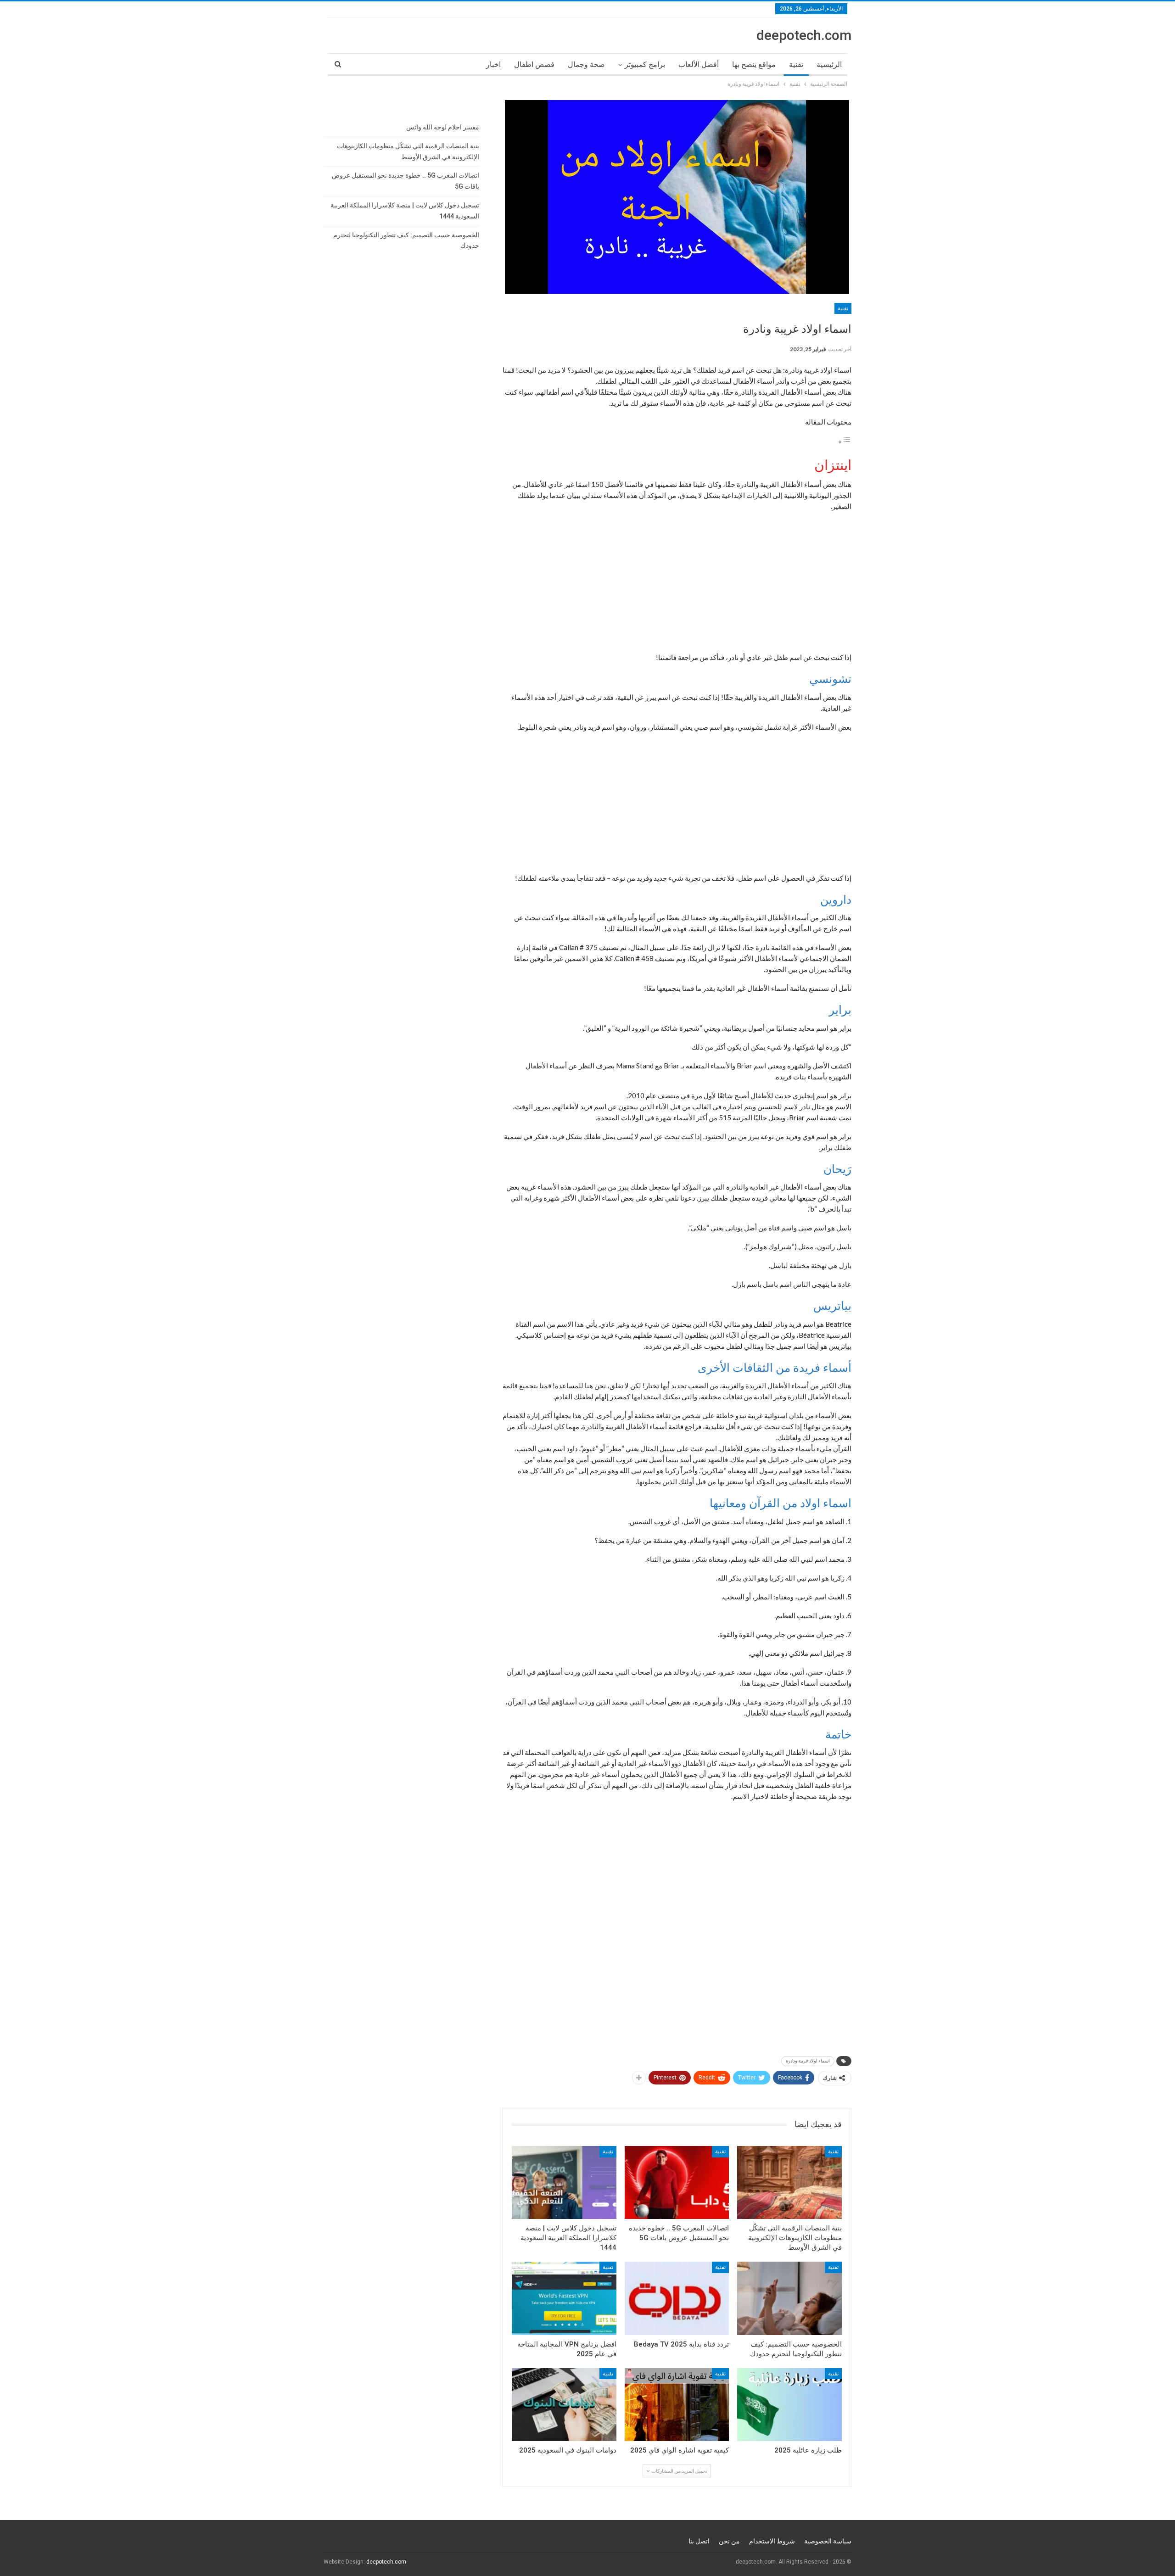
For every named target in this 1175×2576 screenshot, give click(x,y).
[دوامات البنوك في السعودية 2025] (564, 2405)
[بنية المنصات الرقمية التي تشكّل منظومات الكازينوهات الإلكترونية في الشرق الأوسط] (789, 2182)
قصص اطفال (534, 64)
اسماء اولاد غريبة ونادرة (808, 2061)
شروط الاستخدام (772, 2541)
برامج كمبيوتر (645, 64)
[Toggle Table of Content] (845, 441)
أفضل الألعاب (699, 64)
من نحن (729, 2541)
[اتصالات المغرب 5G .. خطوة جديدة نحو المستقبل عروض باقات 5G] (677, 2182)
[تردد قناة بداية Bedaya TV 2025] (677, 2298)
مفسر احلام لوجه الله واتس (443, 127)
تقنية (796, 64)
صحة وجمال (586, 64)
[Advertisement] (677, 584)
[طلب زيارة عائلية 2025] (789, 2405)
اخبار (493, 64)
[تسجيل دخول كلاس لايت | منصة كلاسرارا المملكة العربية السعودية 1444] (564, 2182)
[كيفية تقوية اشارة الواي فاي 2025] (677, 2405)
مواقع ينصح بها (754, 64)
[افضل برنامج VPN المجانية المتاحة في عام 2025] (564, 2298)
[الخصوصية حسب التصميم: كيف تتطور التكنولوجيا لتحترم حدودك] (789, 2298)
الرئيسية (829, 64)
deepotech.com (804, 35)
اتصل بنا (699, 2541)
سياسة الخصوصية (828, 2541)
